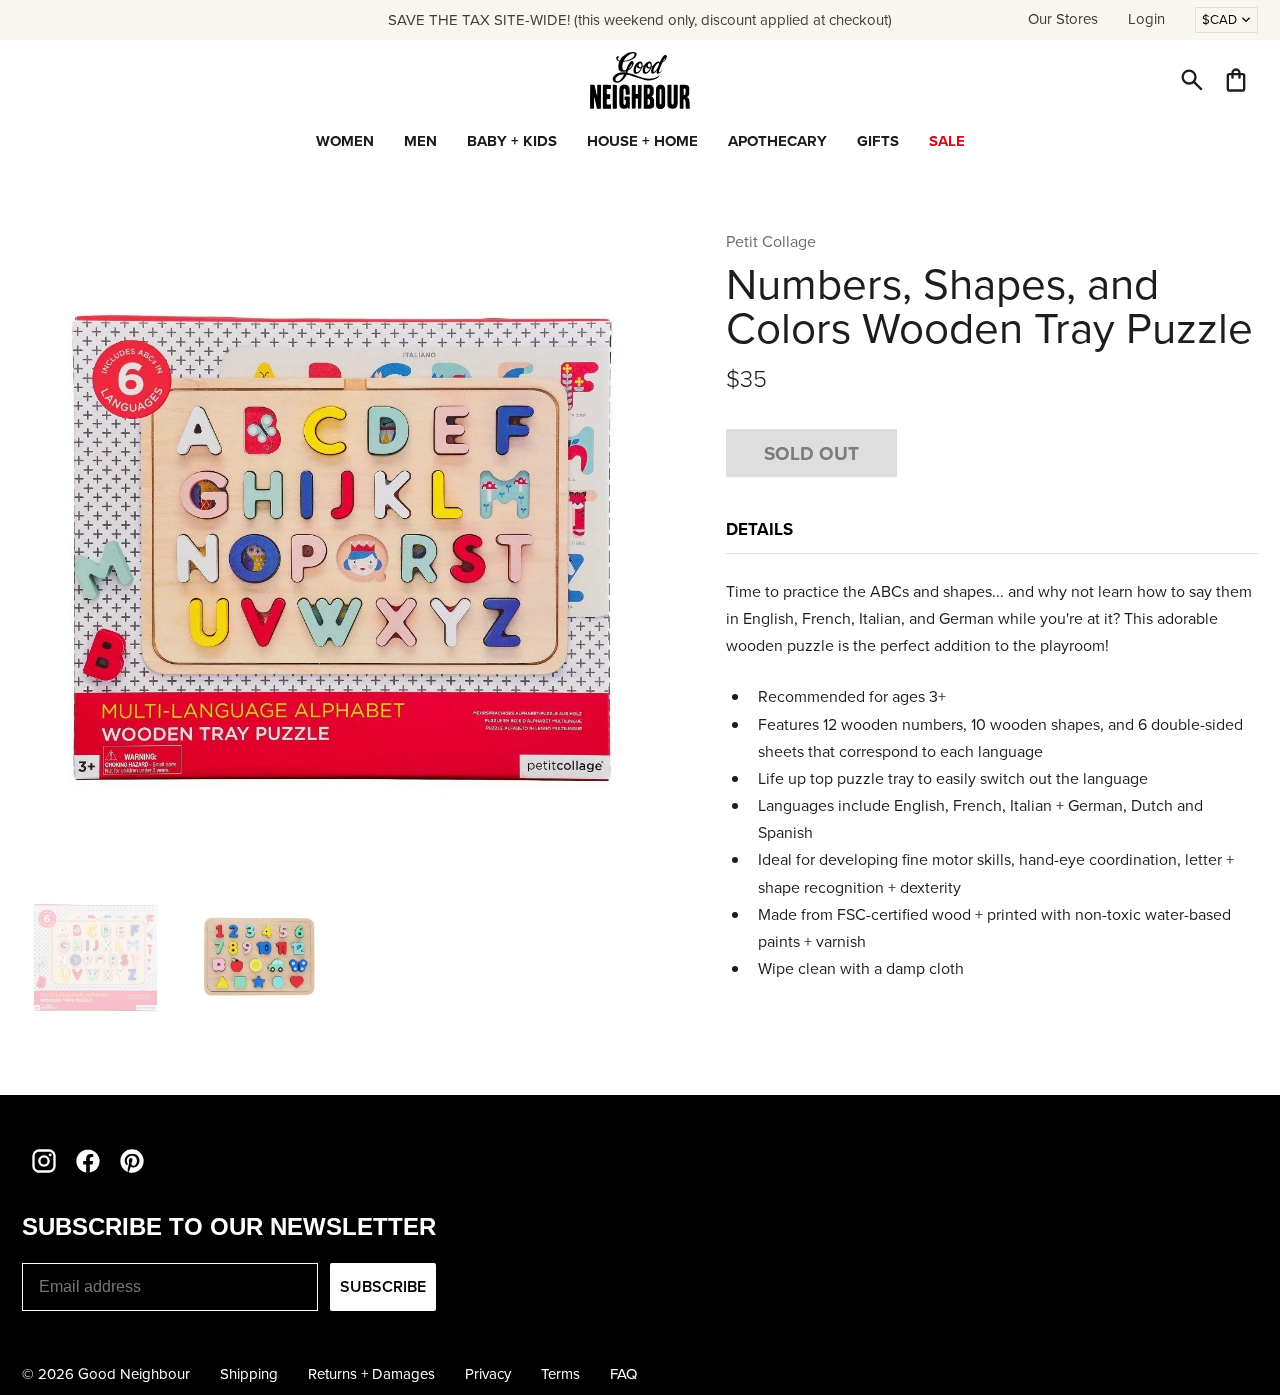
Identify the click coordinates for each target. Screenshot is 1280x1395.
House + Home (642, 141)
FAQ (623, 1374)
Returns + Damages (371, 1374)
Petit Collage (771, 241)
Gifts (878, 141)
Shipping (249, 1374)
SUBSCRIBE (383, 1286)
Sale (947, 141)
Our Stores (1063, 19)
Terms (560, 1374)
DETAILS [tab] (759, 529)
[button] (1192, 80)
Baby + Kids (512, 141)
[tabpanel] (992, 794)
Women (345, 141)
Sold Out (811, 453)
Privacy (488, 1374)
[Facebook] (88, 1161)
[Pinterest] (132, 1161)
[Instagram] (44, 1161)
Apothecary (777, 141)
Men (420, 141)
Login (1146, 19)
